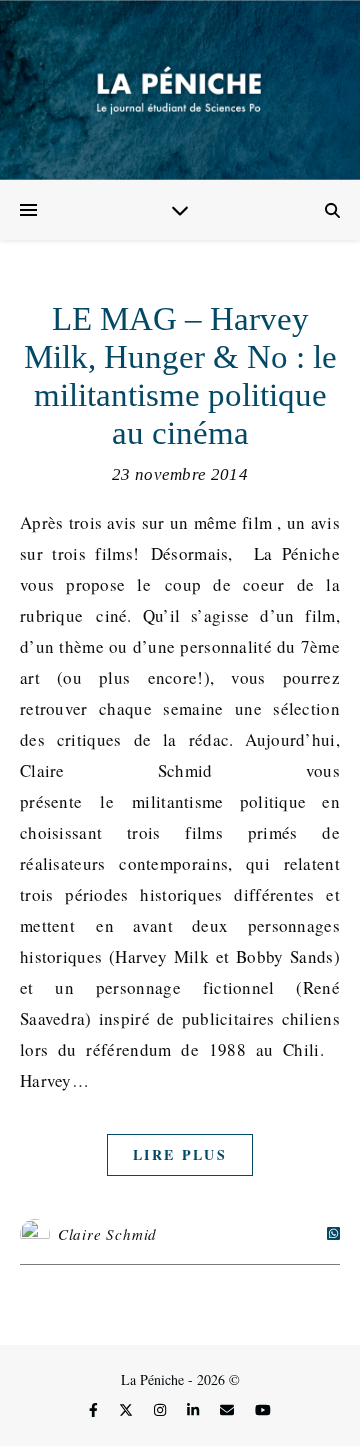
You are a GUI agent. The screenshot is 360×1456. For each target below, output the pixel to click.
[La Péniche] (180, 90)
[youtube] (263, 1410)
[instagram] (162, 1410)
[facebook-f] (95, 1410)
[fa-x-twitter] (128, 1410)
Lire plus (180, 1154)
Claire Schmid (107, 1234)
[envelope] (229, 1410)
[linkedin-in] (195, 1410)
